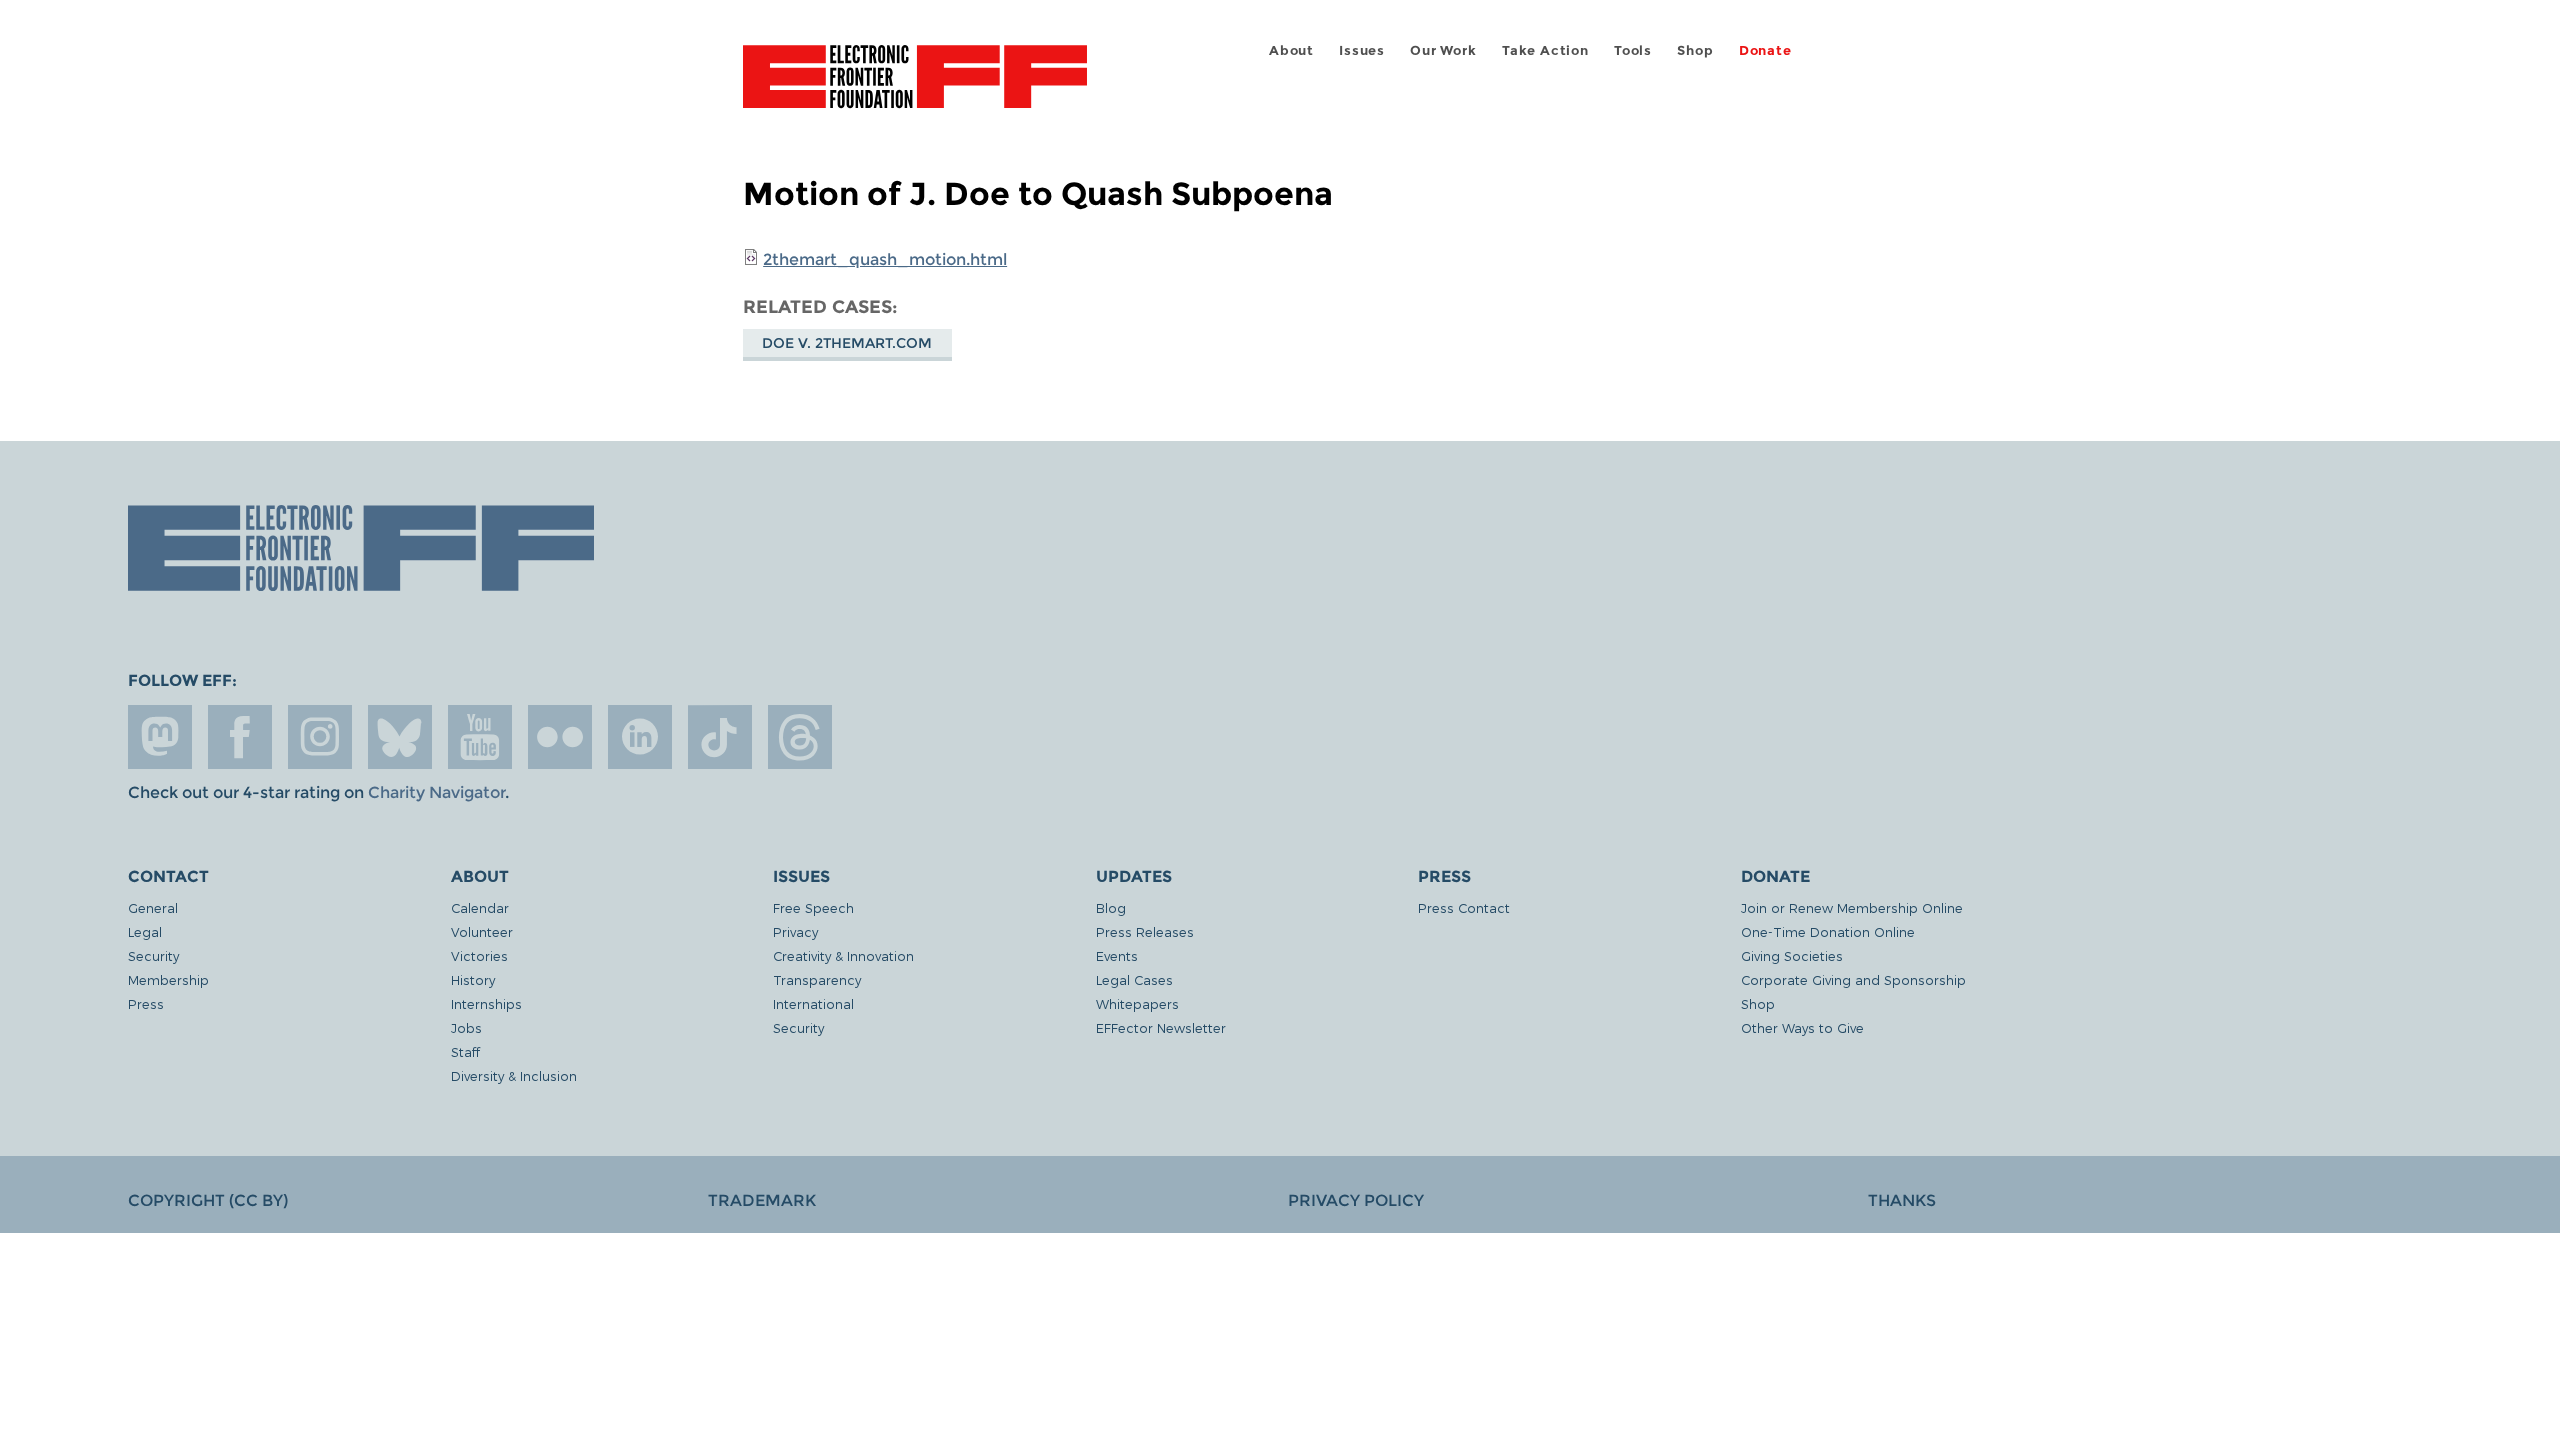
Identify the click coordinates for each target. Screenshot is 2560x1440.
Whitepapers (1137, 1003)
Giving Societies (1792, 955)
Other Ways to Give (1802, 1027)
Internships (486, 1003)
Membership (168, 979)
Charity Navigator (436, 792)
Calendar (480, 907)
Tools (1633, 50)
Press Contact (1464, 907)
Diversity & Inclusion (514, 1075)
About (1291, 50)
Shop (1695, 50)
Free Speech (813, 907)
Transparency (817, 979)
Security (153, 955)
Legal (145, 931)
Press (146, 1003)
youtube (480, 737)
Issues (1362, 50)
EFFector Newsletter (1161, 1027)
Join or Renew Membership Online (1852, 907)
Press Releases (1145, 931)
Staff (465, 1051)
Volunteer (482, 931)
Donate (1765, 50)
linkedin (640, 737)
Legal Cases (1134, 979)
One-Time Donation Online (1828, 931)
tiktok (720, 737)
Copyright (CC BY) (208, 1200)
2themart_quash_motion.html (885, 259)
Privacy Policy (1356, 1200)
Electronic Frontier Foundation (915, 88)
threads (800, 737)
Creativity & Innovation (843, 955)
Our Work (1443, 50)
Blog (1111, 907)
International (813, 1003)
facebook (240, 737)
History (473, 979)
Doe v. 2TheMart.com (847, 343)
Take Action (1545, 50)
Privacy (795, 931)
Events (1117, 955)
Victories (479, 955)
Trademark (762, 1200)
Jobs (466, 1027)
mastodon (160, 737)
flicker (560, 737)
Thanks (1902, 1200)
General (153, 907)
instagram (320, 737)
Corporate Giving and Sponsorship (1853, 979)
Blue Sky (400, 737)
